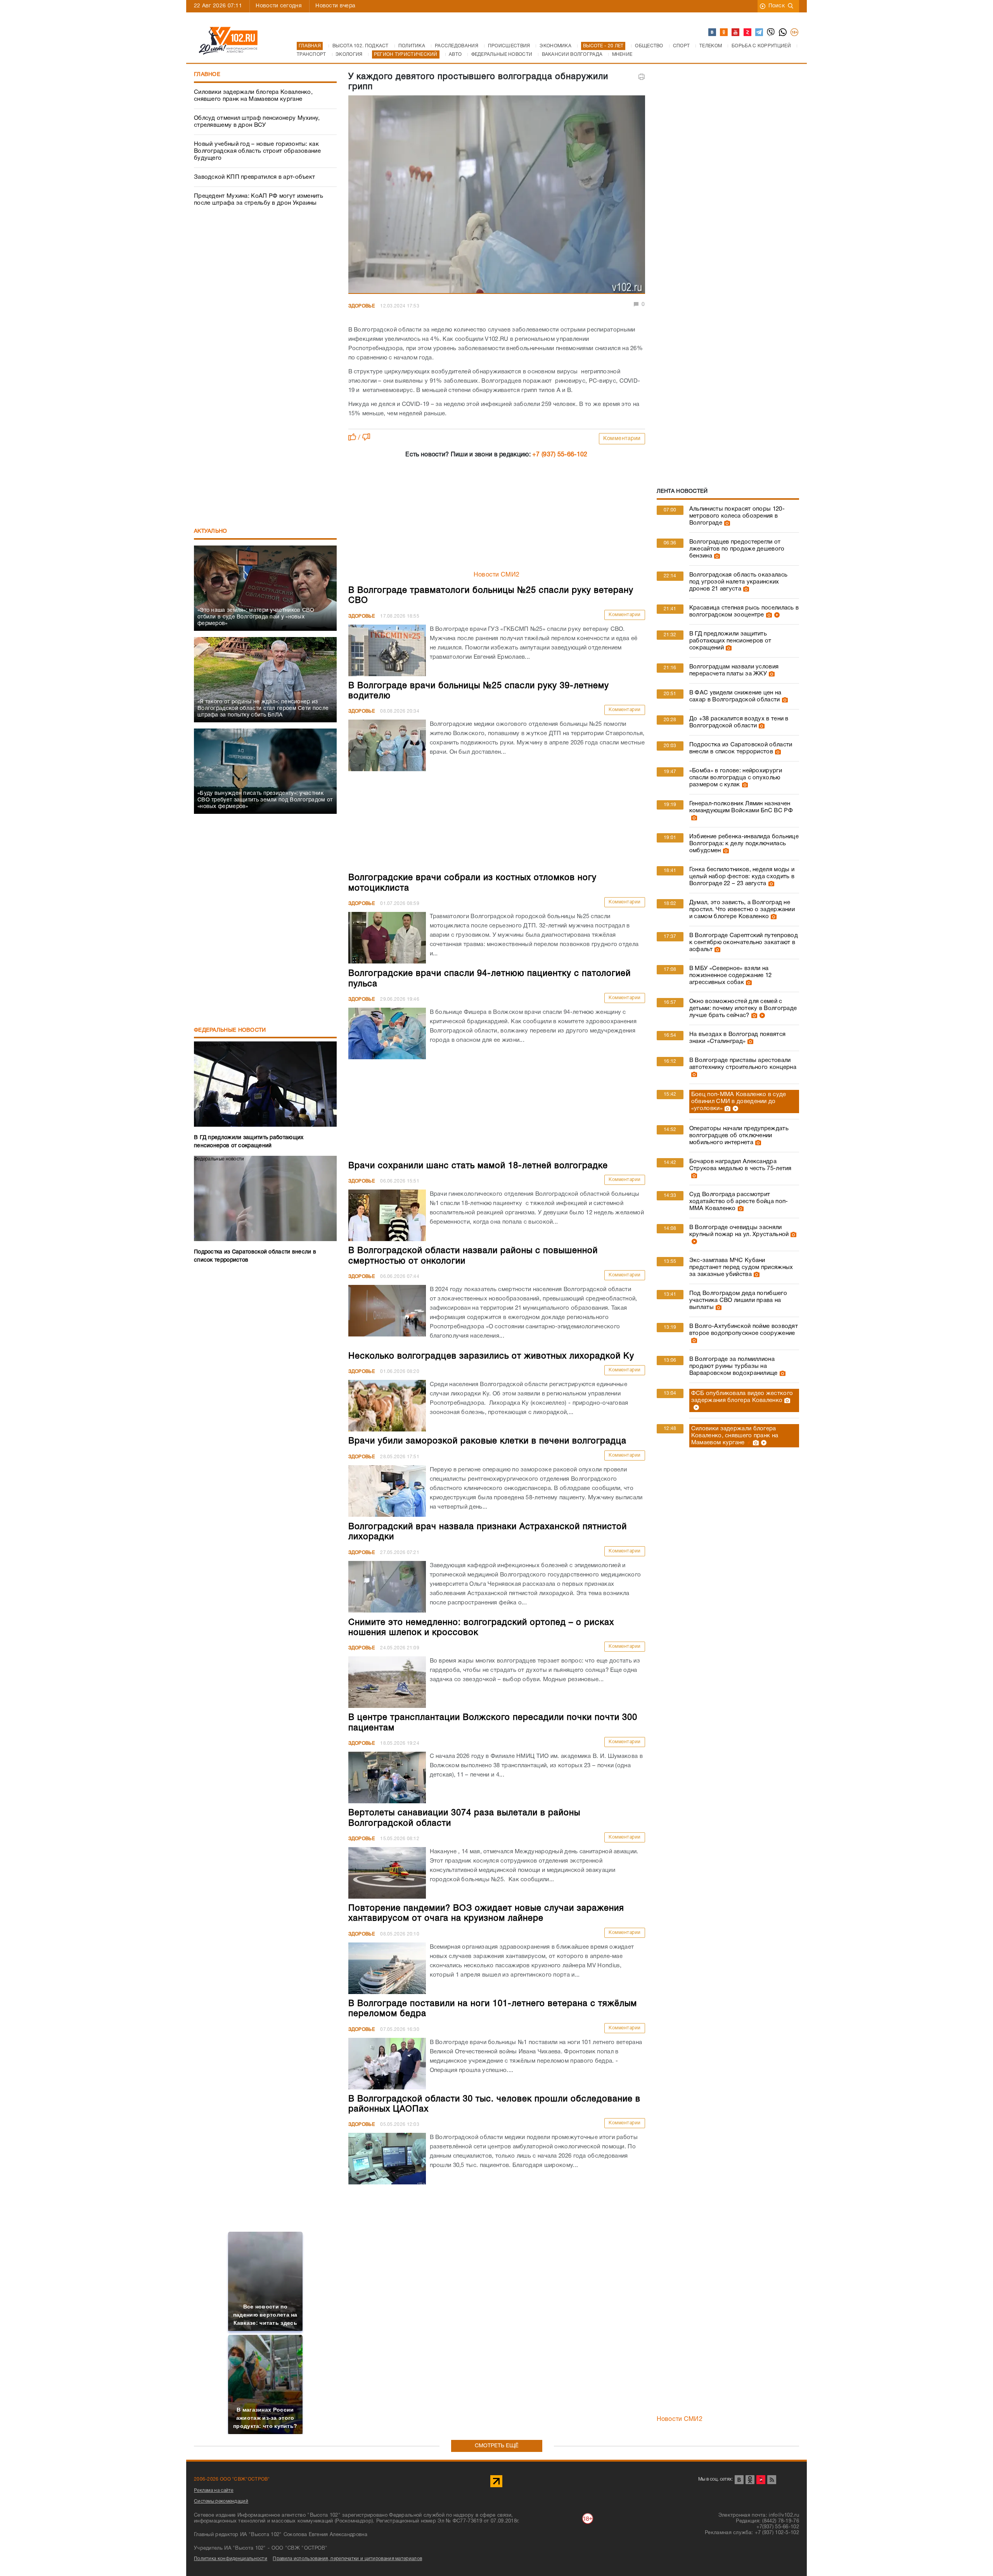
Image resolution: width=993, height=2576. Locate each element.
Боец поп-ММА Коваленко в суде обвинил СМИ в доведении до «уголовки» (739, 1102)
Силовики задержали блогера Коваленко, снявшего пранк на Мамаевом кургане (253, 96)
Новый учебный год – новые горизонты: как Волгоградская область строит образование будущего (257, 151)
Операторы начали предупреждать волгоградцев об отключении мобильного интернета (739, 1136)
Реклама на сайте (214, 2491)
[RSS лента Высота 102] (772, 2480)
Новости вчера (335, 6)
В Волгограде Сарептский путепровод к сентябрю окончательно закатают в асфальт (744, 943)
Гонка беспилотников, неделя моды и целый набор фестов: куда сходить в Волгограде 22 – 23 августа (742, 877)
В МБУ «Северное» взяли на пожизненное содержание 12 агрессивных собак (731, 975)
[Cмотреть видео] (776, 615)
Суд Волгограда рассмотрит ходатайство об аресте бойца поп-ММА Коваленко (739, 1202)
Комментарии (622, 439)
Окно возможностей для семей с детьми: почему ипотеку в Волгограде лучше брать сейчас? (743, 1008)
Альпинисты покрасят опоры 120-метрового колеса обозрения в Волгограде (737, 516)
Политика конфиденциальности (231, 2559)
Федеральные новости (230, 1030)
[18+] (795, 33)
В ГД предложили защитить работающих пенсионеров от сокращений (730, 641)
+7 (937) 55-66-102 (560, 455)
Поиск (777, 6)
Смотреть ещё (497, 2446)
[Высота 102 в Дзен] (748, 33)
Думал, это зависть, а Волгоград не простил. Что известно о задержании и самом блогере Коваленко (742, 910)
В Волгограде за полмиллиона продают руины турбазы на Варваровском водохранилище (734, 1366)
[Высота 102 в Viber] (771, 33)
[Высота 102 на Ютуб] (736, 33)
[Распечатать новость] (642, 77)
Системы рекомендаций (221, 2501)
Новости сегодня (279, 6)
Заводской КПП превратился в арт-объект (254, 177)
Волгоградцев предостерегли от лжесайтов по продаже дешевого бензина (737, 549)
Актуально (211, 531)
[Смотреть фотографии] (726, 523)
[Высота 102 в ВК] (713, 33)
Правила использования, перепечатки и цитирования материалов (347, 2559)
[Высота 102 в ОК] (724, 33)
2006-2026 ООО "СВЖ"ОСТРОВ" (232, 2479)
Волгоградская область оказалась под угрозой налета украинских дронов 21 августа (738, 582)
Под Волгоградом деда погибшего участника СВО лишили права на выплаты (738, 1300)
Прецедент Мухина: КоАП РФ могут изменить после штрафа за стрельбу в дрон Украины (259, 200)
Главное (207, 75)
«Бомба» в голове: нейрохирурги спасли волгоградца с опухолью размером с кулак (736, 778)
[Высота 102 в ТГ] (759, 33)
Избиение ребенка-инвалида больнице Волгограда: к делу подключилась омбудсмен (744, 844)
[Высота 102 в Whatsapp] (783, 33)
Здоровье (362, 306)
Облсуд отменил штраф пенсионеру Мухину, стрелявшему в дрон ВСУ (257, 122)
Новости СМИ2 (497, 575)
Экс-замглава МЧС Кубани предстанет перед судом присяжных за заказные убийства (741, 1267)
